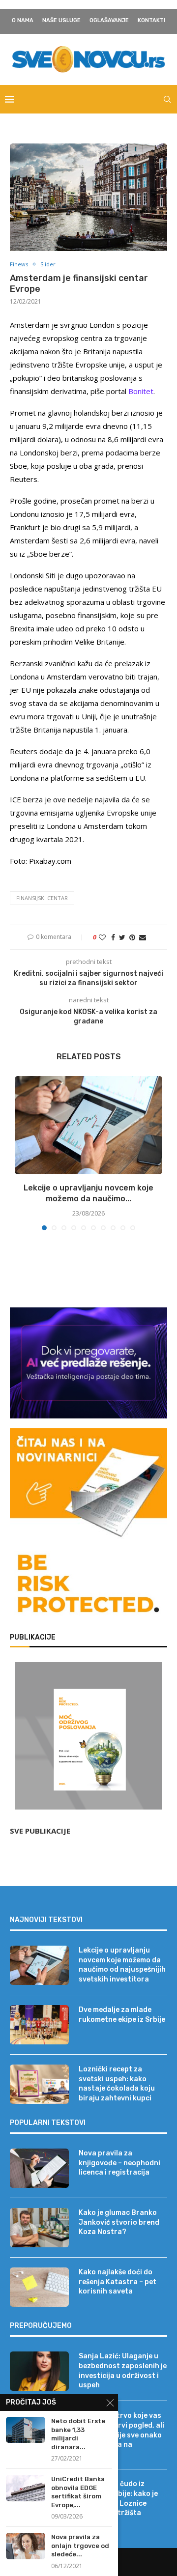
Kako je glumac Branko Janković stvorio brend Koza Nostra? (119, 2222)
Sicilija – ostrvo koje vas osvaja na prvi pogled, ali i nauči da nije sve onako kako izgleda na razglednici (121, 2435)
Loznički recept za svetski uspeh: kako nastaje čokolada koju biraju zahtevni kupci (117, 2084)
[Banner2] (88, 1363)
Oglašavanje (109, 20)
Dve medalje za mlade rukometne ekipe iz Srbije (122, 2015)
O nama (23, 20)
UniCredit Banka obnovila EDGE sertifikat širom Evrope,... (78, 2492)
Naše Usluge (61, 20)
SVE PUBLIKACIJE (40, 1831)
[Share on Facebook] (113, 937)
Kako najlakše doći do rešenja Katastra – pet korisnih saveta (118, 2282)
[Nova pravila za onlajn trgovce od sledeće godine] (26, 2546)
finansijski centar (42, 898)
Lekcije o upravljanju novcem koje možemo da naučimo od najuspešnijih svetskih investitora (122, 1965)
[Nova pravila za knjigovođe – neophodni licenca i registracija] (39, 2168)
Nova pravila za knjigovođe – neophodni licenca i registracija (119, 2163)
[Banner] (88, 1585)
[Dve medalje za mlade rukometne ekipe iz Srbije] (39, 2025)
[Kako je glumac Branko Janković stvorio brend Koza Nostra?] (39, 2228)
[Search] (167, 99)
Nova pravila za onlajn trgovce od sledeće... (80, 2546)
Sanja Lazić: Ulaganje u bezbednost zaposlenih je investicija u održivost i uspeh (123, 2371)
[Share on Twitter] (122, 937)
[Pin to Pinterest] (132, 937)
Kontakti (151, 20)
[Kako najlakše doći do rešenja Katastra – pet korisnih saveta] (39, 2287)
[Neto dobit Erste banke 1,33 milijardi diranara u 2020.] (26, 2430)
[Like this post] (102, 937)
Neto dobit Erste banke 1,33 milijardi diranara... (78, 2434)
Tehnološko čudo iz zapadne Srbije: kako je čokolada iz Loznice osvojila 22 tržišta (118, 2498)
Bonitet (141, 391)
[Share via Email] (143, 937)
